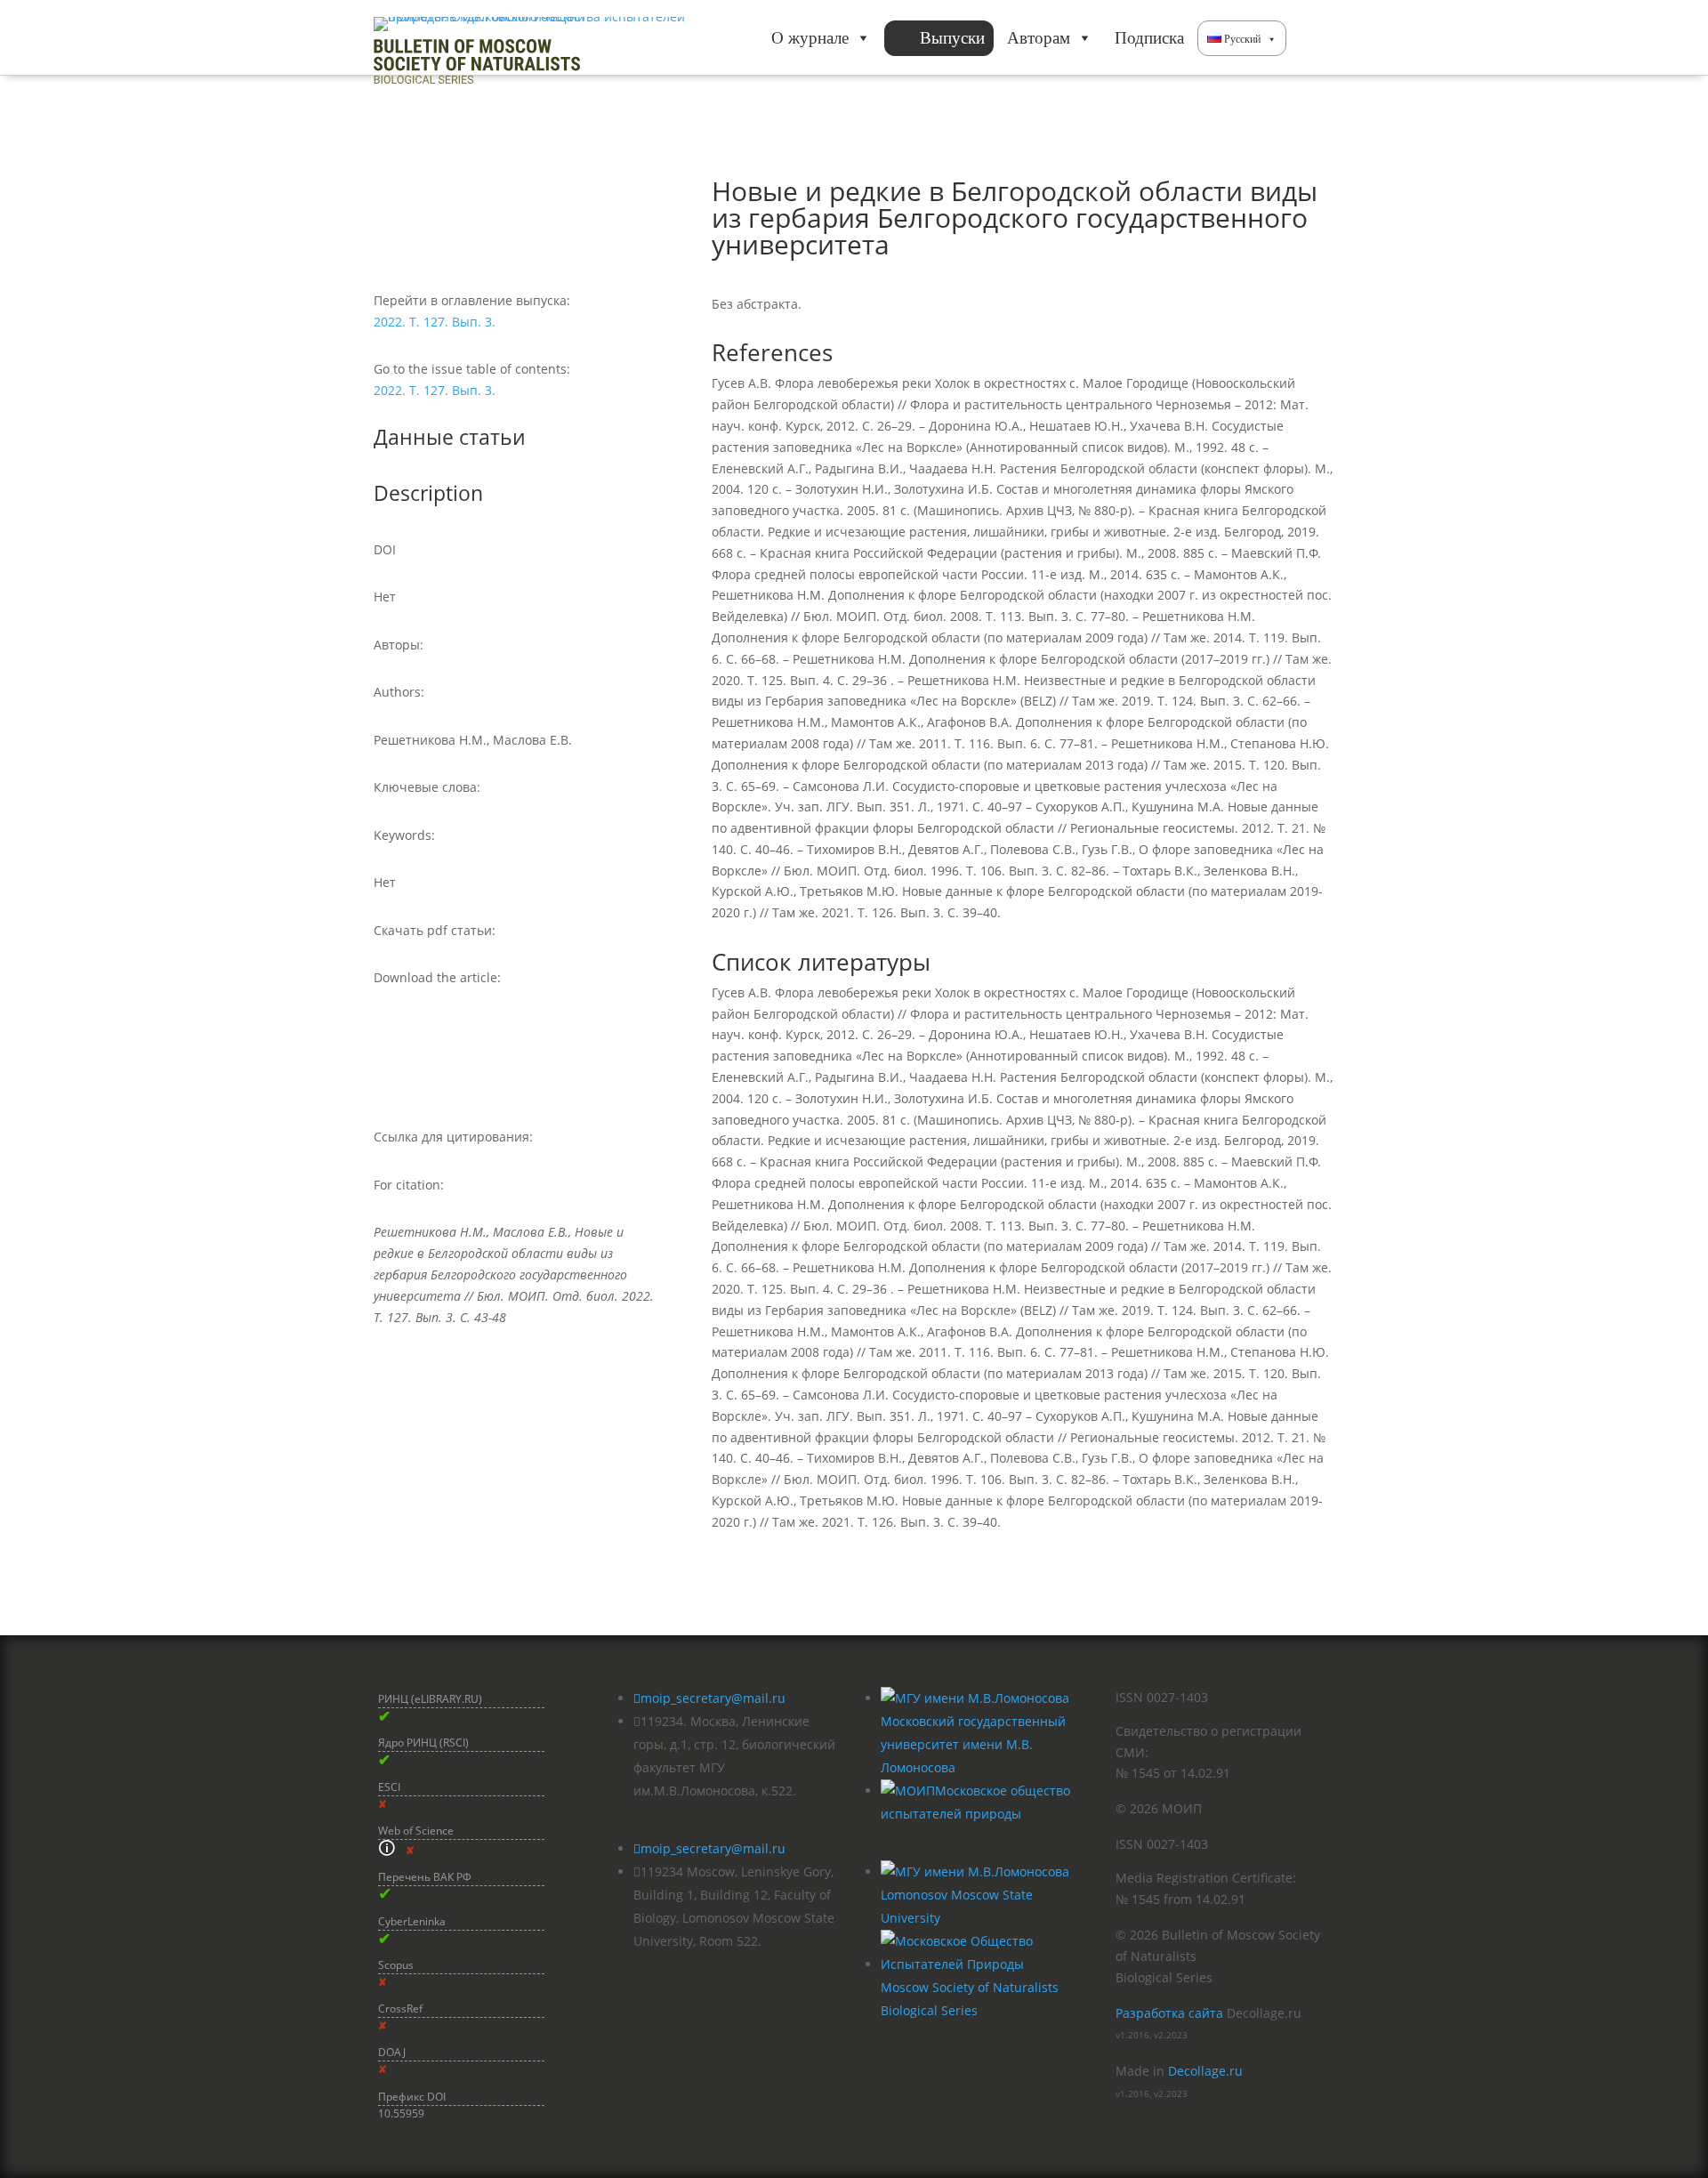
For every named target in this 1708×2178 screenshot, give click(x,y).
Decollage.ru (1205, 2071)
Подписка (1149, 38)
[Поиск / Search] (1310, 38)
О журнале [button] (810, 38)
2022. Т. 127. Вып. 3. (435, 322)
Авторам (1039, 38)
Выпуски (952, 38)
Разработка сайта (1169, 2013)
